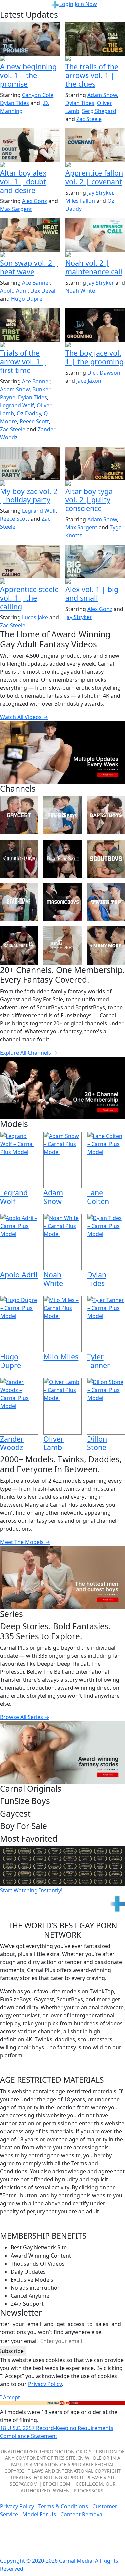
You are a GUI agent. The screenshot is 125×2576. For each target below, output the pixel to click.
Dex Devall (43, 291)
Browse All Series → (25, 1717)
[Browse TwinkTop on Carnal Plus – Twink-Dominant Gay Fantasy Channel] (106, 902)
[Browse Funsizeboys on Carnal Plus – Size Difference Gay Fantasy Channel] (62, 815)
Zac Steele (89, 119)
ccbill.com (89, 2484)
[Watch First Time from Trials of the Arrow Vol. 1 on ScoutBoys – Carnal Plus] (30, 325)
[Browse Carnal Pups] (19, 945)
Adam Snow (102, 95)
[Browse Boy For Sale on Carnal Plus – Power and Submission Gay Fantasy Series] (62, 859)
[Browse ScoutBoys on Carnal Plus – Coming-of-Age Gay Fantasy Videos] (106, 859)
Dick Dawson (104, 373)
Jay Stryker (100, 193)
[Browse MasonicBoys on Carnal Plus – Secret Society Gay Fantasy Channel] (62, 902)
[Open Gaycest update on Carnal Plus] (30, 59)
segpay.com (24, 2484)
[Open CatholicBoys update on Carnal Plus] (30, 165)
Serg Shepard (99, 111)
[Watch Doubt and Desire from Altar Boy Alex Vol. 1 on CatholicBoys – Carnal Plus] (30, 145)
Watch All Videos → (24, 717)
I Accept (10, 2397)
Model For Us (39, 2514)
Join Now (86, 4)
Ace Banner (36, 283)
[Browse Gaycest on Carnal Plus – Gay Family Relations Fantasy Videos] (19, 815)
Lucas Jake (35, 617)
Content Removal (82, 2514)
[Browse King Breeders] (62, 945)
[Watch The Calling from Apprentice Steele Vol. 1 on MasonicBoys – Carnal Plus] (30, 561)
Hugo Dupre (27, 299)
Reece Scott (34, 421)
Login (66, 4)
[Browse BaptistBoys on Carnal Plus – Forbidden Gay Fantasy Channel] (106, 815)
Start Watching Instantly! (31, 1890)
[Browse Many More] (106, 945)
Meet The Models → (25, 1542)
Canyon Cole (38, 95)
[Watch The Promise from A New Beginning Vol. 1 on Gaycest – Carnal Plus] (30, 39)
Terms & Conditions (63, 2506)
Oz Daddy (29, 413)
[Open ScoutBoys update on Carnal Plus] (30, 345)
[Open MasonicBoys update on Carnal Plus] (30, 582)
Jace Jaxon (89, 381)
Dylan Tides (14, 103)
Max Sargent (16, 209)
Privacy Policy (17, 2506)
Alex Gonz (34, 201)
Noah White (80, 291)
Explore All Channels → (29, 1053)
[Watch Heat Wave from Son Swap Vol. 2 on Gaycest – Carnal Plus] (30, 235)
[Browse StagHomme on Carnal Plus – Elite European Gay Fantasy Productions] (19, 902)
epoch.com (57, 2484)
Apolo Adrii (14, 291)
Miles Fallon (80, 201)
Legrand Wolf (17, 405)
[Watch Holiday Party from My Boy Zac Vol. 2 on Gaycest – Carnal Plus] (30, 463)
